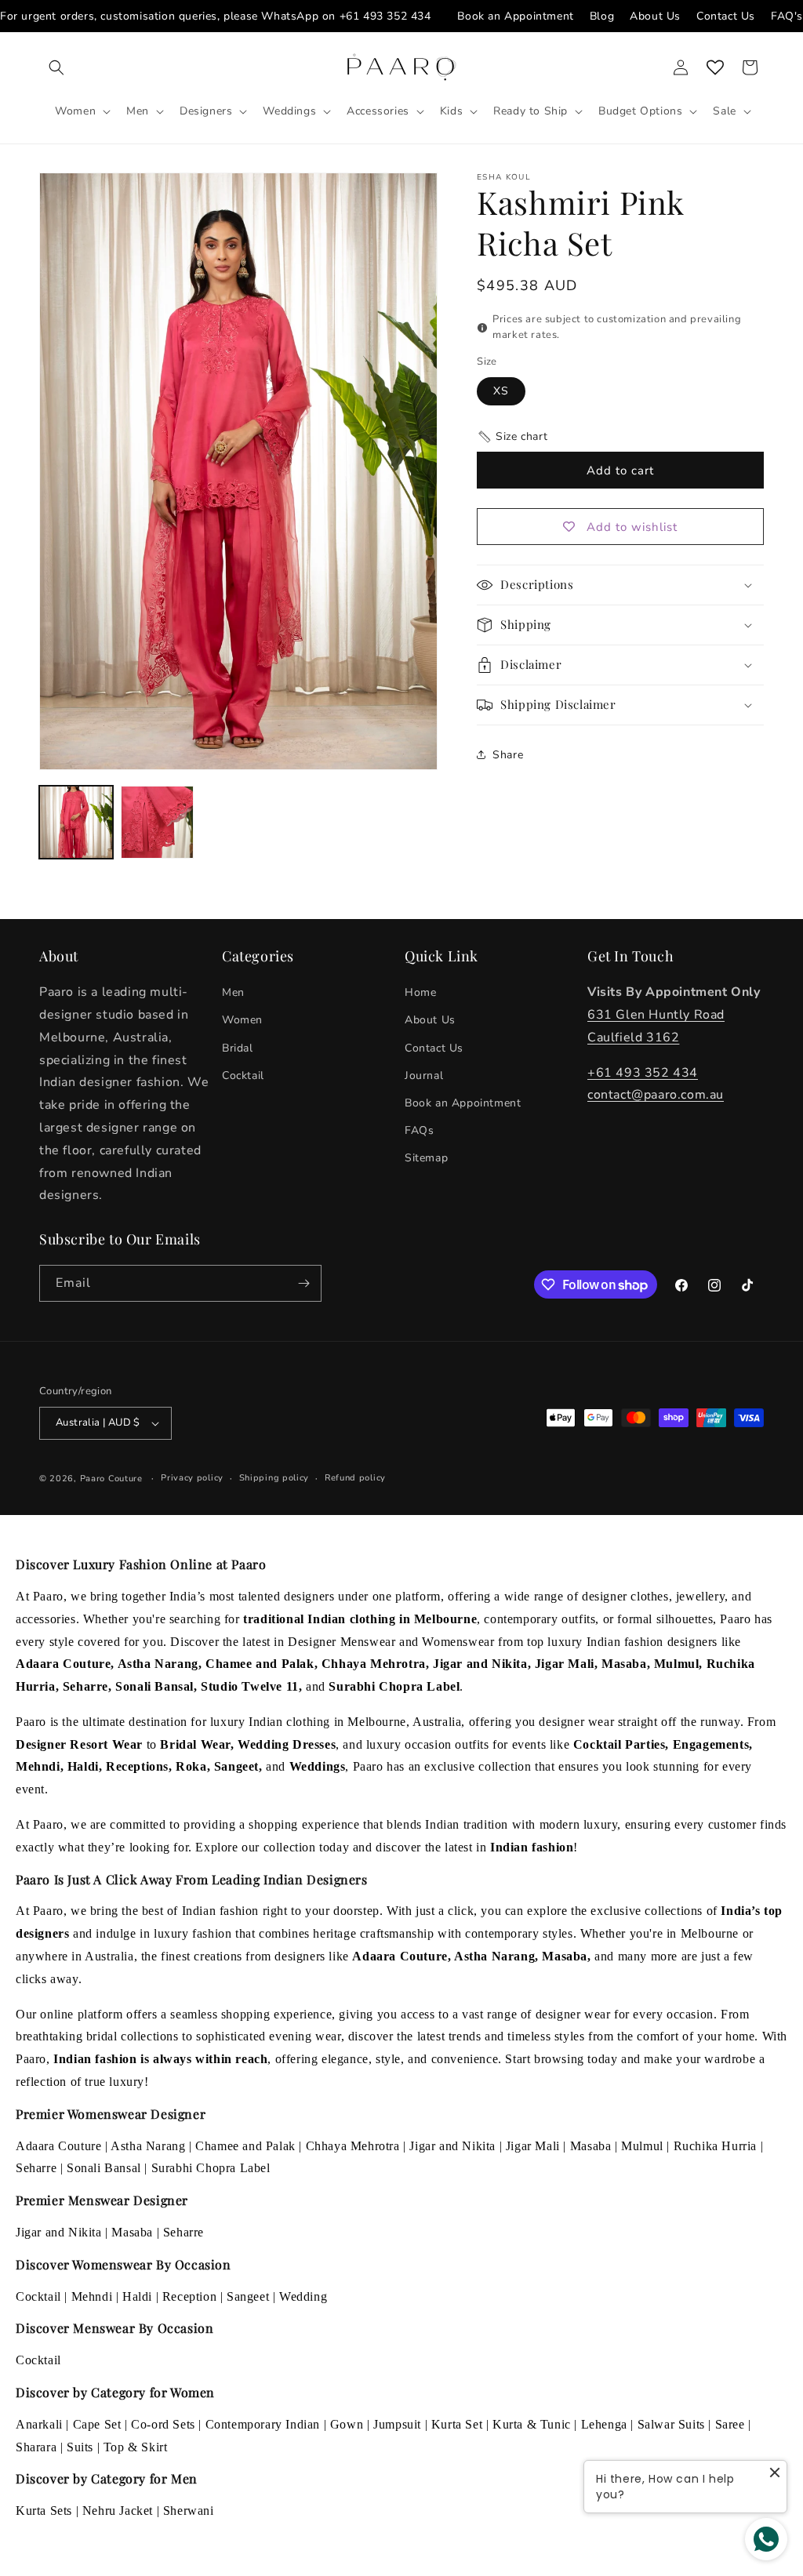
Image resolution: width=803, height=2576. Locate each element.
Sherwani (189, 2511)
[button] (56, 67)
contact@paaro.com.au (656, 1095)
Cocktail (243, 1075)
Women (242, 1020)
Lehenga (604, 2424)
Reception (189, 2296)
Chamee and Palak (245, 2146)
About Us (655, 16)
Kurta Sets (44, 2511)
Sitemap (426, 1158)
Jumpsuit (397, 2424)
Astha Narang (148, 2146)
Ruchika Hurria (715, 2146)
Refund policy (355, 1478)
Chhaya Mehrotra (353, 2146)
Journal (424, 1075)
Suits (80, 2447)
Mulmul (642, 2146)
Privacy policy (192, 1478)
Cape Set (97, 2424)
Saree (730, 2424)
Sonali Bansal (104, 2168)
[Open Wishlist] (715, 67)
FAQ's (787, 16)
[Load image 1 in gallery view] (76, 823)
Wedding (303, 2296)
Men (233, 992)
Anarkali (39, 2424)
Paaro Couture (111, 1479)
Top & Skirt (136, 2447)
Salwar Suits (671, 2424)
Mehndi (92, 2296)
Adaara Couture (58, 2146)
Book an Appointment (515, 16)
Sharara (36, 2447)
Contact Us (726, 16)
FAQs (419, 1130)
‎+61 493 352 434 (643, 1073)
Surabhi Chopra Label (211, 2168)
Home (420, 992)
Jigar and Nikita (452, 2146)
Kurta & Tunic (532, 2424)
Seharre (36, 2168)
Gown (347, 2424)
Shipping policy (274, 1478)
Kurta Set (457, 2424)
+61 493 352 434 (385, 16)
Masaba (591, 2146)
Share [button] (508, 755)
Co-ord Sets (163, 2424)
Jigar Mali (533, 2146)
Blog (602, 16)
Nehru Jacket (118, 2511)
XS (501, 391)
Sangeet (248, 2296)
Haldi (137, 2296)
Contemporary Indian (263, 2424)
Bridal (238, 1048)
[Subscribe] (303, 1283)
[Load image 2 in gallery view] (158, 823)
